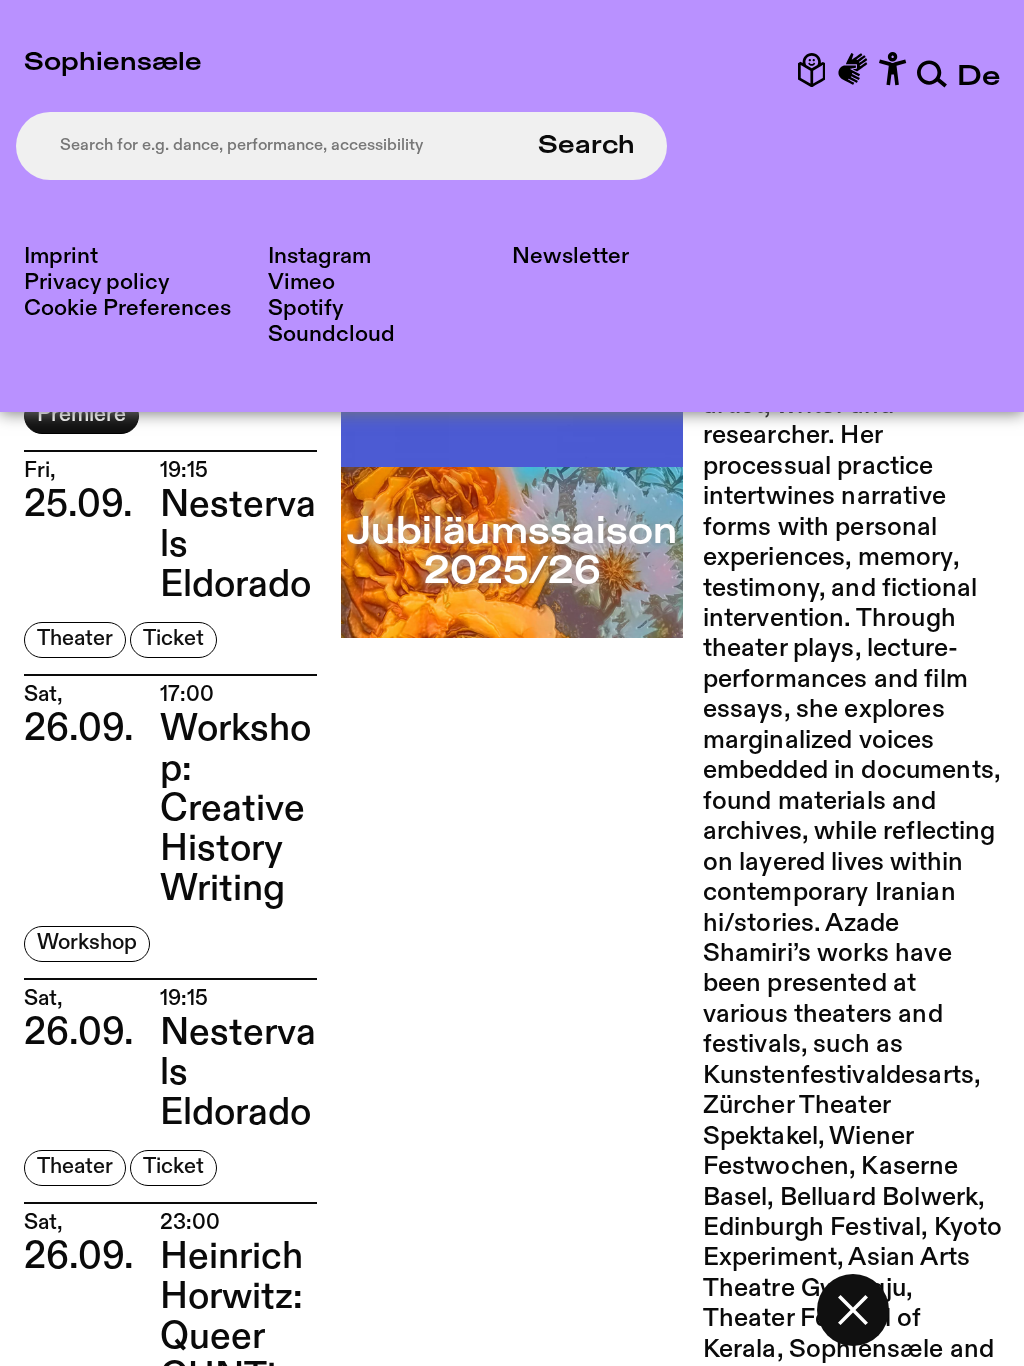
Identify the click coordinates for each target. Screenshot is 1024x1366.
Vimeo (301, 282)
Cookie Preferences (127, 308)
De (978, 77)
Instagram (319, 256)
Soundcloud (331, 334)
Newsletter (570, 256)
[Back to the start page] (853, 1310)
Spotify (305, 308)
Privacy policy (96, 282)
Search (586, 146)
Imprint (61, 256)
